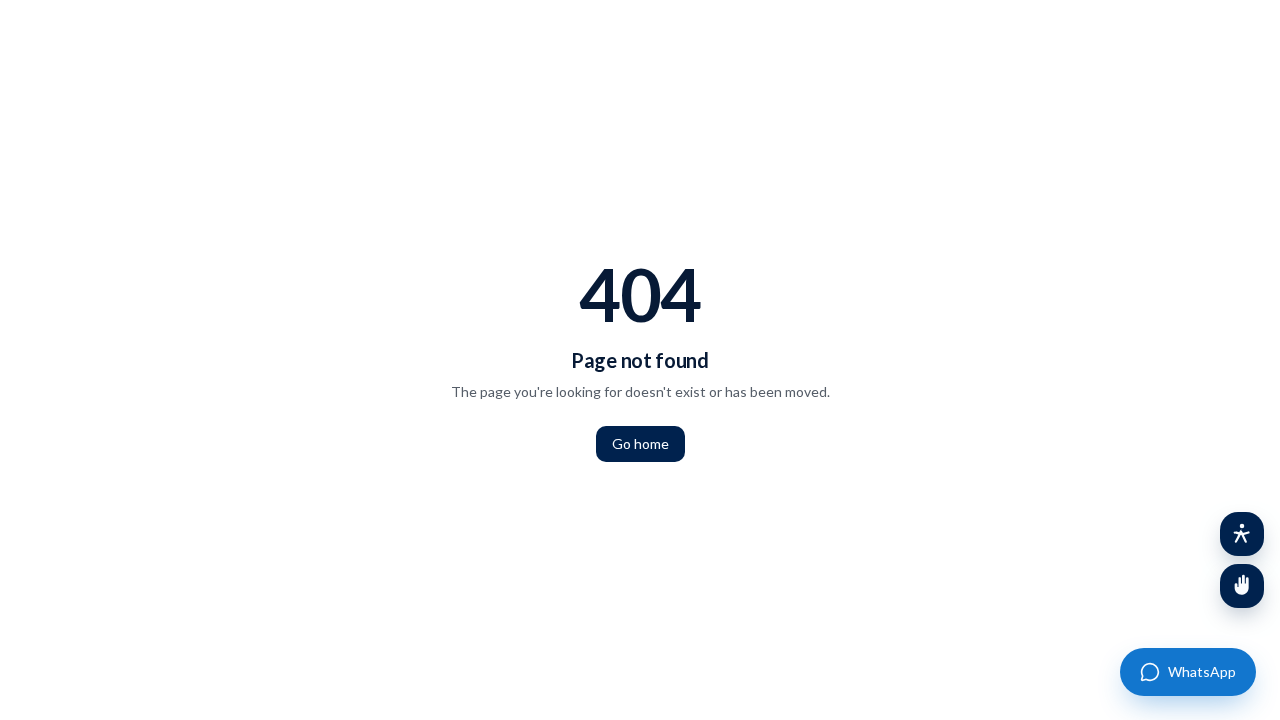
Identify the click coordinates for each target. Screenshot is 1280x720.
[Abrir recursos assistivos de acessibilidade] (1242, 534)
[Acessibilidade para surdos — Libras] (1242, 586)
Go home (640, 443)
